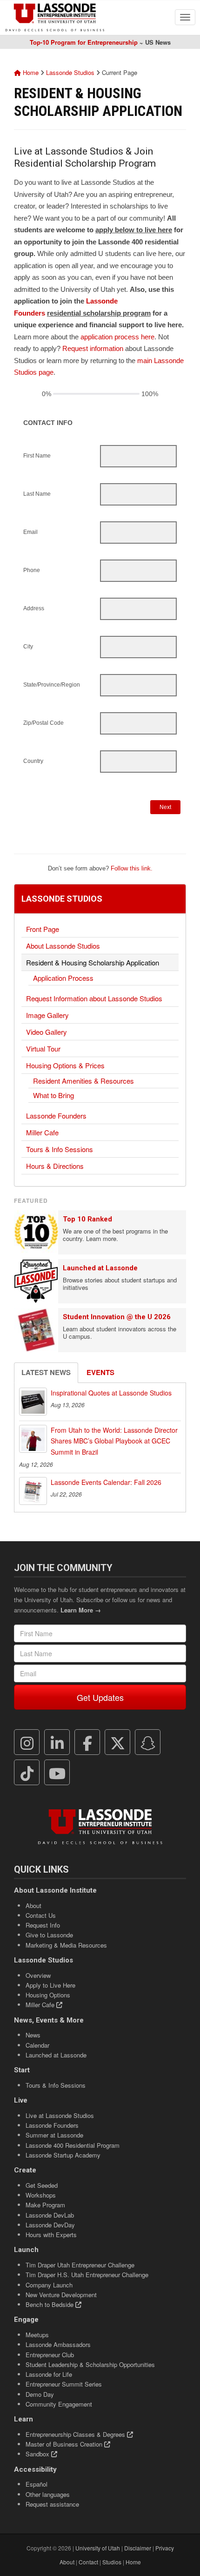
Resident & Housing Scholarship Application (93, 962)
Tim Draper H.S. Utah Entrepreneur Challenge (87, 2275)
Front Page (43, 929)
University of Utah (98, 2548)
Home (30, 72)
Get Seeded (42, 2185)
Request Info (43, 1925)
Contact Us (41, 1915)
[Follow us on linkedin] (57, 1742)
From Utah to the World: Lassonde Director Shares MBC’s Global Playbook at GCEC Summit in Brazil (114, 1441)
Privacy (165, 2548)
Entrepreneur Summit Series (64, 2384)
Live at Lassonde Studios (60, 2115)
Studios (112, 2562)
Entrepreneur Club (50, 2355)
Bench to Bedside (50, 2304)
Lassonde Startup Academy (63, 2155)
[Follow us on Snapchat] (148, 1742)
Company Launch (49, 2285)
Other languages (48, 2494)
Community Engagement (59, 2404)
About (33, 1905)
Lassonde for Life (49, 2374)
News (33, 2035)
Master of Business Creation (65, 2444)
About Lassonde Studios (63, 946)
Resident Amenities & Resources (83, 1081)
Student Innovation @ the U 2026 (117, 1317)
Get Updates (100, 1697)
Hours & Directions (55, 1166)
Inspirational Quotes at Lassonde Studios (111, 1393)
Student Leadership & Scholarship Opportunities (90, 2364)
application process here (117, 337)
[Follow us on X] (118, 1742)
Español (37, 2484)
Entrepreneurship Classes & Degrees (76, 2434)
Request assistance (52, 2504)
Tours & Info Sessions (60, 1149)
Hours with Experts (51, 2235)
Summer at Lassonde (54, 2135)
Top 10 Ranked (87, 1219)
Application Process (63, 978)
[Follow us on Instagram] (27, 1742)
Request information (93, 348)
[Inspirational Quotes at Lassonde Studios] (33, 1402)
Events (100, 1372)
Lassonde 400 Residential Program (73, 2145)
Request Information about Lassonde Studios (94, 998)
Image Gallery (47, 1015)
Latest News (46, 1372)
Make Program (45, 2205)
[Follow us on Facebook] (87, 1742)
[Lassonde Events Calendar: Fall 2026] (33, 1491)
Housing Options (48, 1995)
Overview (38, 1975)
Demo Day (40, 2394)
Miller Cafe (42, 1132)
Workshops (41, 2195)
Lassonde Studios (70, 72)
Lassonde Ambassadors (58, 2344)
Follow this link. (132, 868)
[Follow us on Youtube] (57, 1773)
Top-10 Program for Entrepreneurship (84, 42)
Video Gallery (47, 1032)
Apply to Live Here (50, 1985)
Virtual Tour (43, 1049)
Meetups (37, 2335)
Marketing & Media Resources (66, 1945)
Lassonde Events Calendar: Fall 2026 (106, 1482)
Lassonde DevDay (50, 2225)
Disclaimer (138, 2548)
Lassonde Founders (56, 1116)
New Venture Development (61, 2295)
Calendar (37, 2045)
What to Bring (53, 1095)
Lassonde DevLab (50, 2215)
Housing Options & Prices (65, 1065)
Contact (88, 2562)
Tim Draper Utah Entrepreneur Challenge (80, 2265)
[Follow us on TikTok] (27, 1773)
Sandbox (38, 2454)
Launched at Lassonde (100, 1268)
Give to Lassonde (49, 1935)
